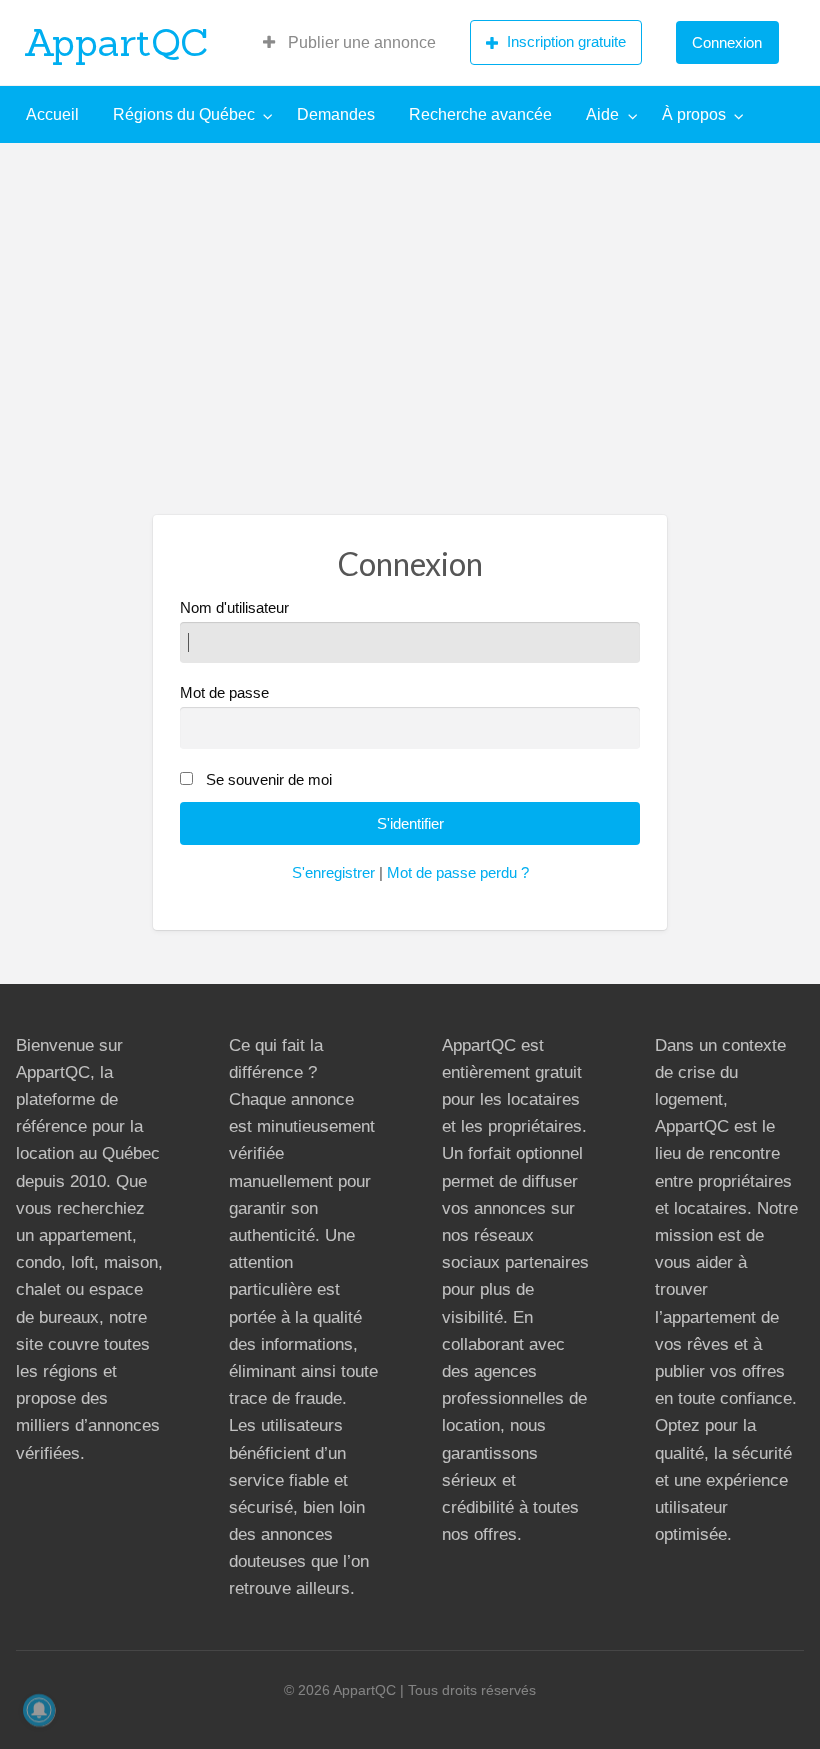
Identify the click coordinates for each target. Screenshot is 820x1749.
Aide (602, 114)
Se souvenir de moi (269, 780)
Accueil (52, 114)
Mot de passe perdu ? (458, 873)
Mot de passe (224, 693)
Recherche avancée (480, 114)
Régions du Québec (184, 114)
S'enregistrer (333, 873)
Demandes (336, 114)
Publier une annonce (360, 42)
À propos (694, 114)
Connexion (727, 42)
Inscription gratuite (566, 41)
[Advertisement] (410, 293)
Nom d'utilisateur (234, 608)
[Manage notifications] (39, 1710)
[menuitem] (349, 43)
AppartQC (116, 42)
